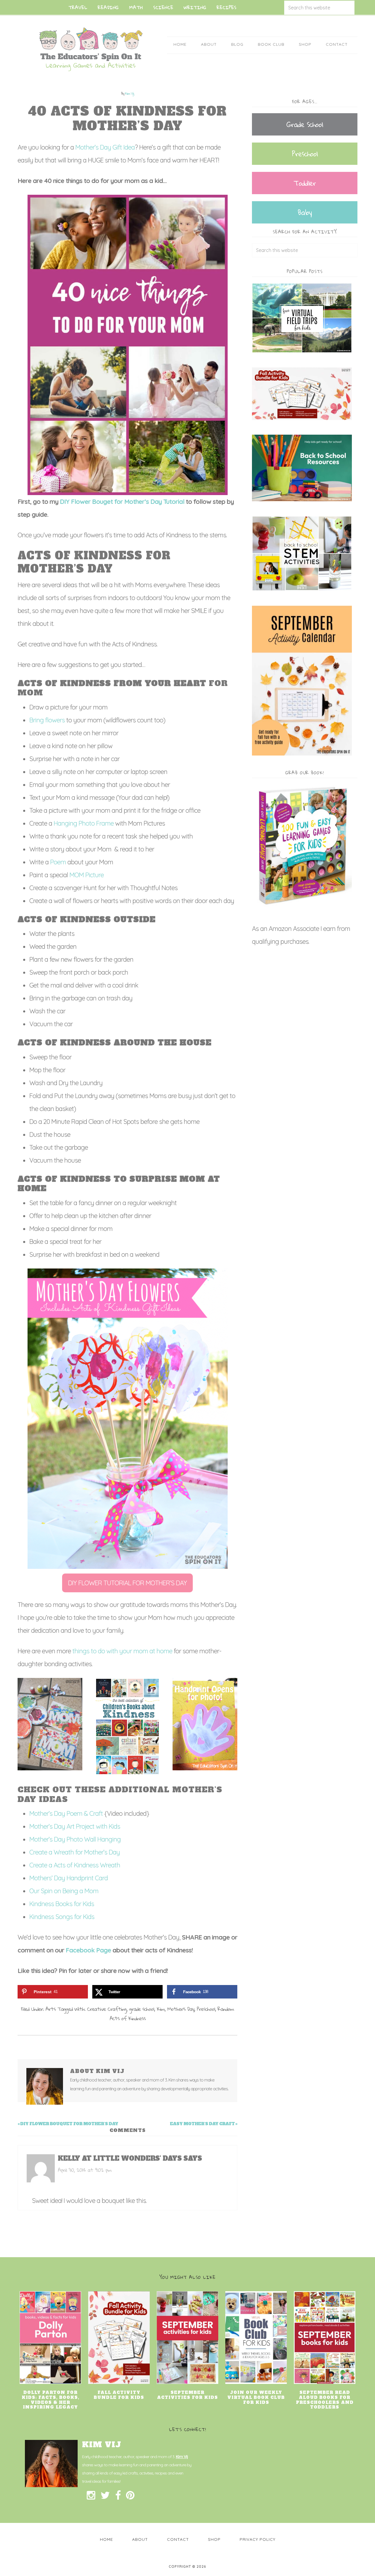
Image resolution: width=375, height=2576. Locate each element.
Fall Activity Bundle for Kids (119, 2395)
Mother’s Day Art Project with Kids (75, 1826)
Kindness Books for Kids (62, 1904)
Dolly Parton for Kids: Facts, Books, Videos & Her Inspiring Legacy (51, 2400)
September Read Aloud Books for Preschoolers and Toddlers (325, 2400)
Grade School (305, 124)
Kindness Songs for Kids (62, 1917)
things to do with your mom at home (122, 1651)
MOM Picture (87, 875)
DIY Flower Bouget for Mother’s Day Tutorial (122, 502)
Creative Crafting (107, 2009)
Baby (305, 212)
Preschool (206, 2009)
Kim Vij (182, 2457)
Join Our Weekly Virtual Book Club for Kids (256, 2397)
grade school (142, 2009)
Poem (59, 862)
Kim (161, 2009)
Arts (51, 2009)
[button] (127, 1583)
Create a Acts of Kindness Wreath (75, 1865)
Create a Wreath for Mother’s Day (75, 1852)
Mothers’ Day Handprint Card (69, 1878)
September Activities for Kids (187, 2395)
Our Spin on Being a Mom (64, 1891)
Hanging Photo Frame (84, 823)
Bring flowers (47, 720)
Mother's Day (181, 2009)
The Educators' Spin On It (91, 49)
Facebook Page (88, 1950)
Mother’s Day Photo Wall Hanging (76, 1839)
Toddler (305, 183)
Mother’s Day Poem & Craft (66, 1813)
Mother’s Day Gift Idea (105, 147)
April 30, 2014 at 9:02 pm (85, 2170)
